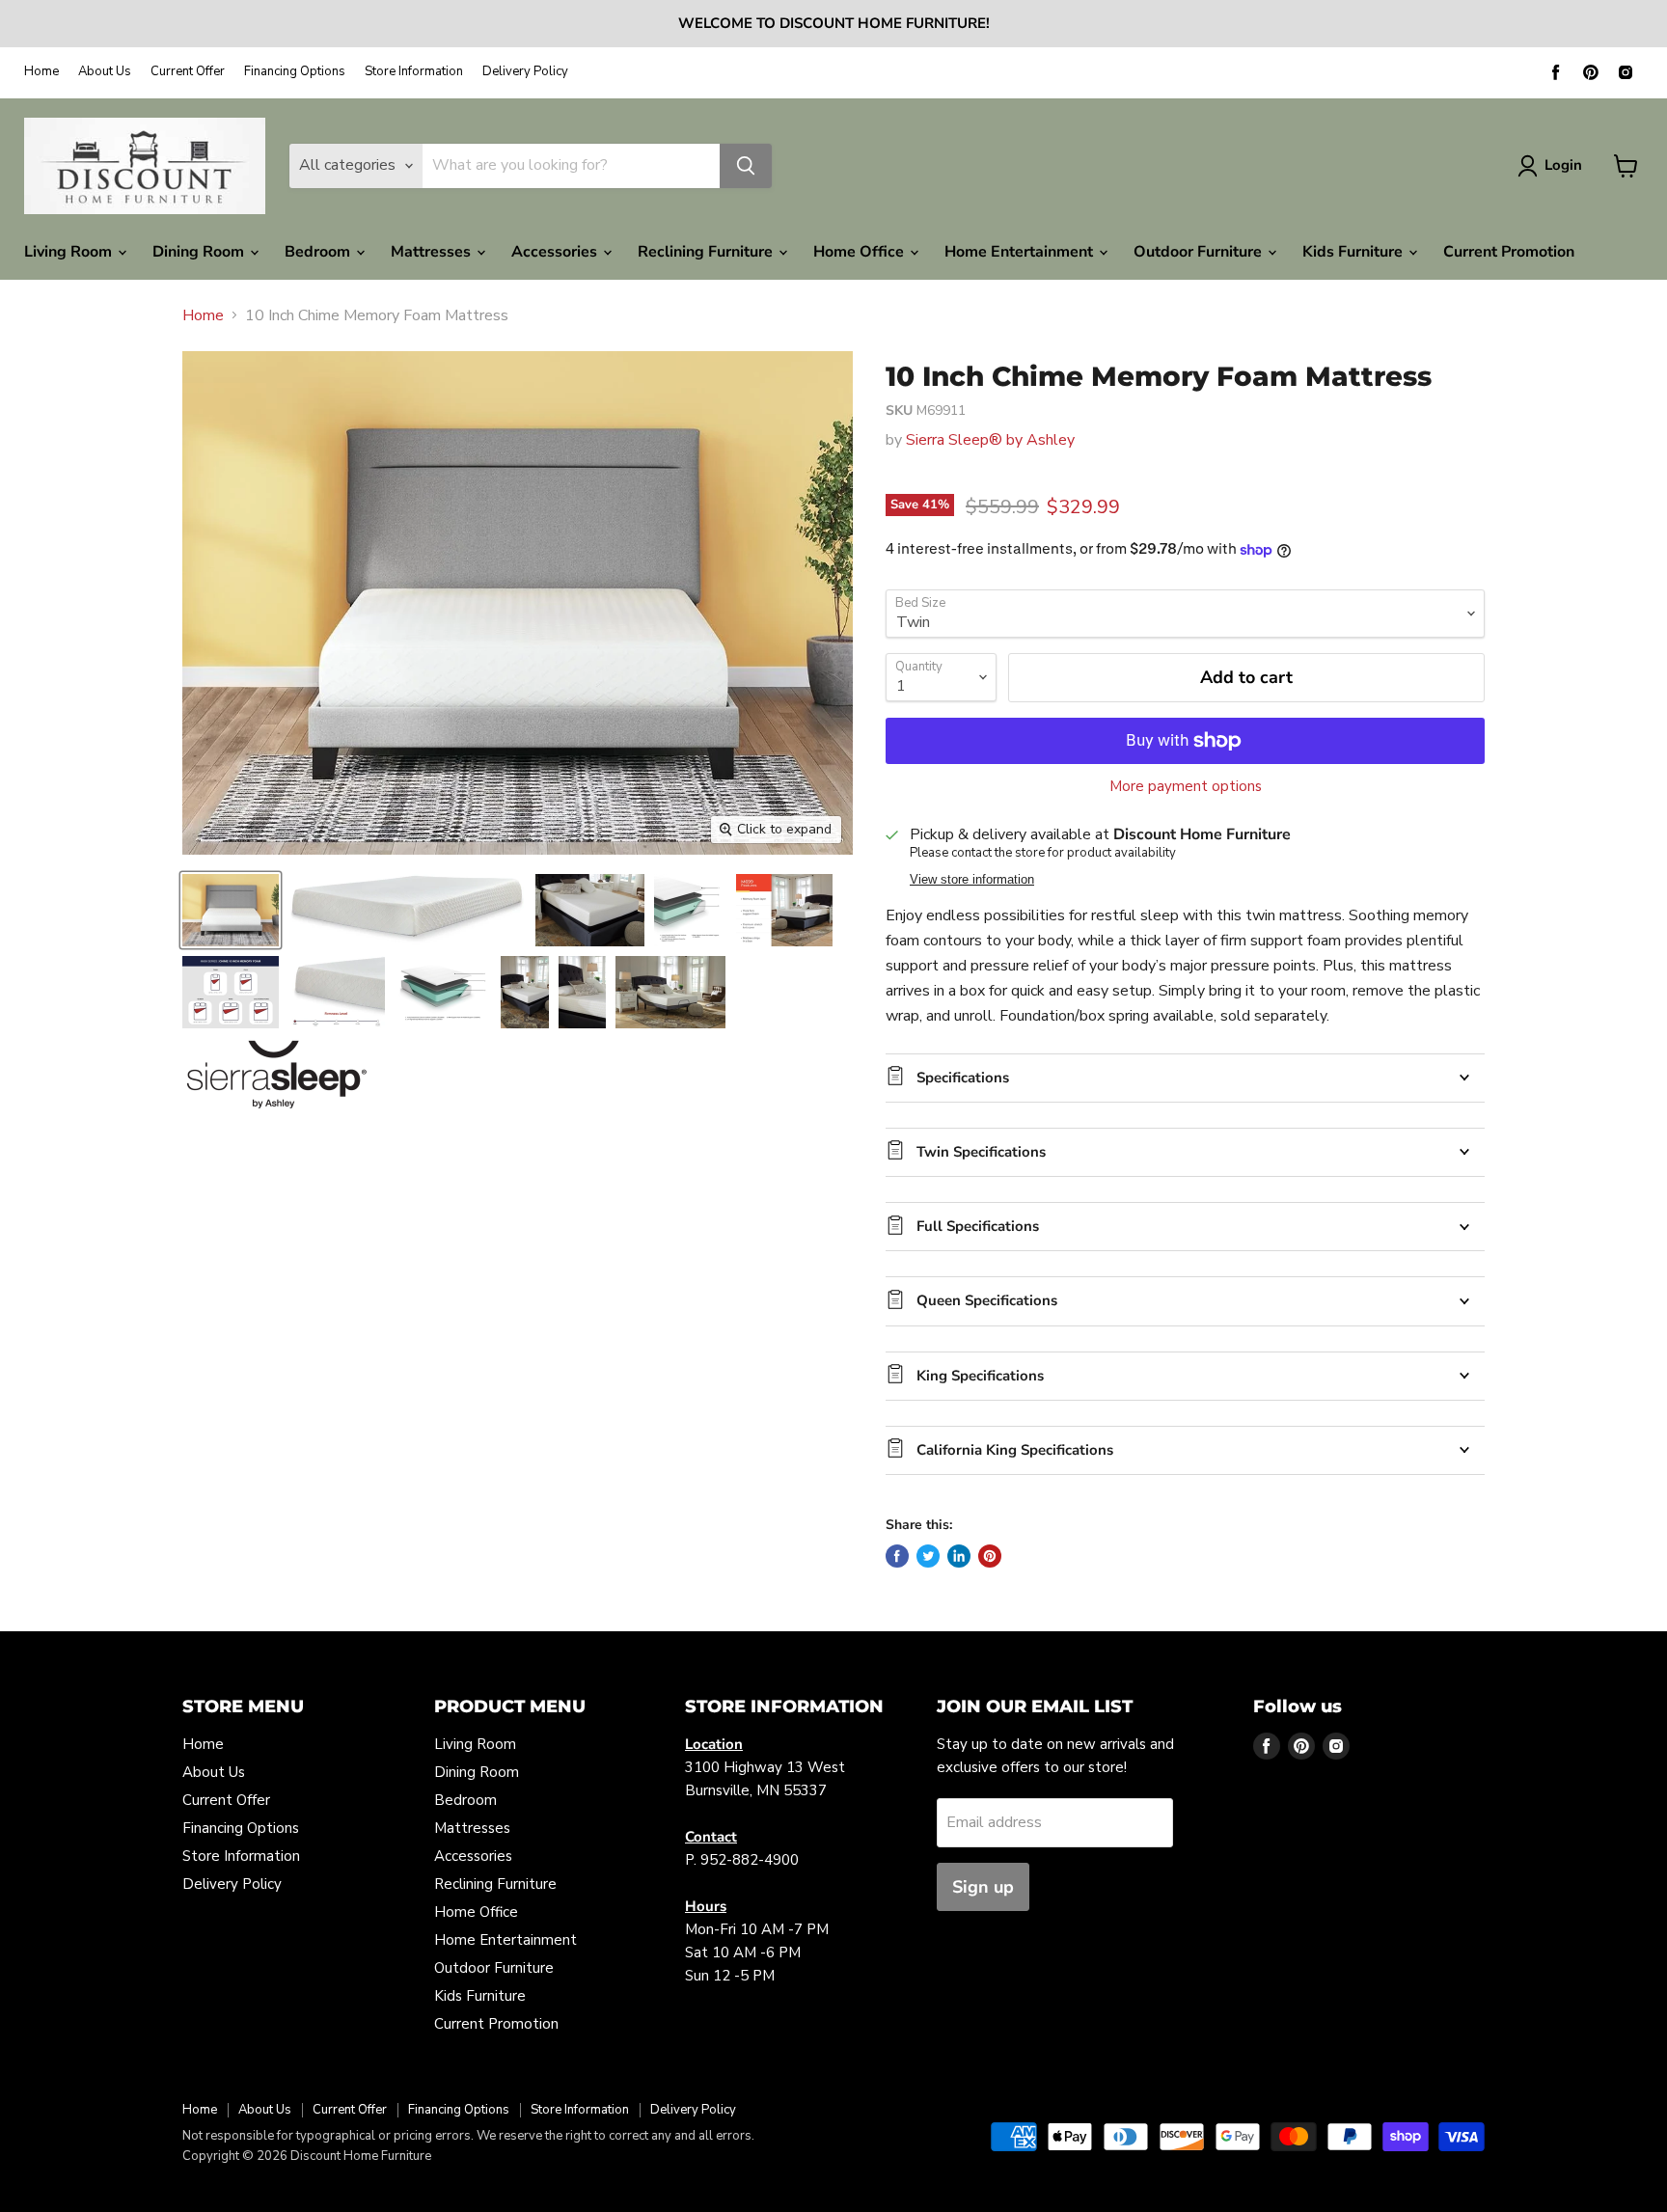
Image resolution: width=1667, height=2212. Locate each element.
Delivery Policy (525, 72)
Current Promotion (1509, 252)
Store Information (414, 72)
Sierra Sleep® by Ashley (990, 440)
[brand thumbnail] (276, 1074)
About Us (105, 72)
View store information (972, 880)
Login (1563, 165)
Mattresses (433, 252)
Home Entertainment (1021, 252)
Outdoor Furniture (1200, 252)
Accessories (556, 252)
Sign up (983, 1887)
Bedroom (319, 252)
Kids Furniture (1354, 252)
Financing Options (295, 72)
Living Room (70, 252)
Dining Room (200, 252)
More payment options (1186, 787)
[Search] (746, 166)
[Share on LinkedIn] (959, 1556)
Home (41, 72)
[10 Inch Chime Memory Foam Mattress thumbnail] (231, 910)
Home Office (861, 252)
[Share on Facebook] (897, 1556)
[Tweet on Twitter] (928, 1556)
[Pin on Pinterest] (990, 1556)
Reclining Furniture (707, 252)
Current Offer (188, 72)
